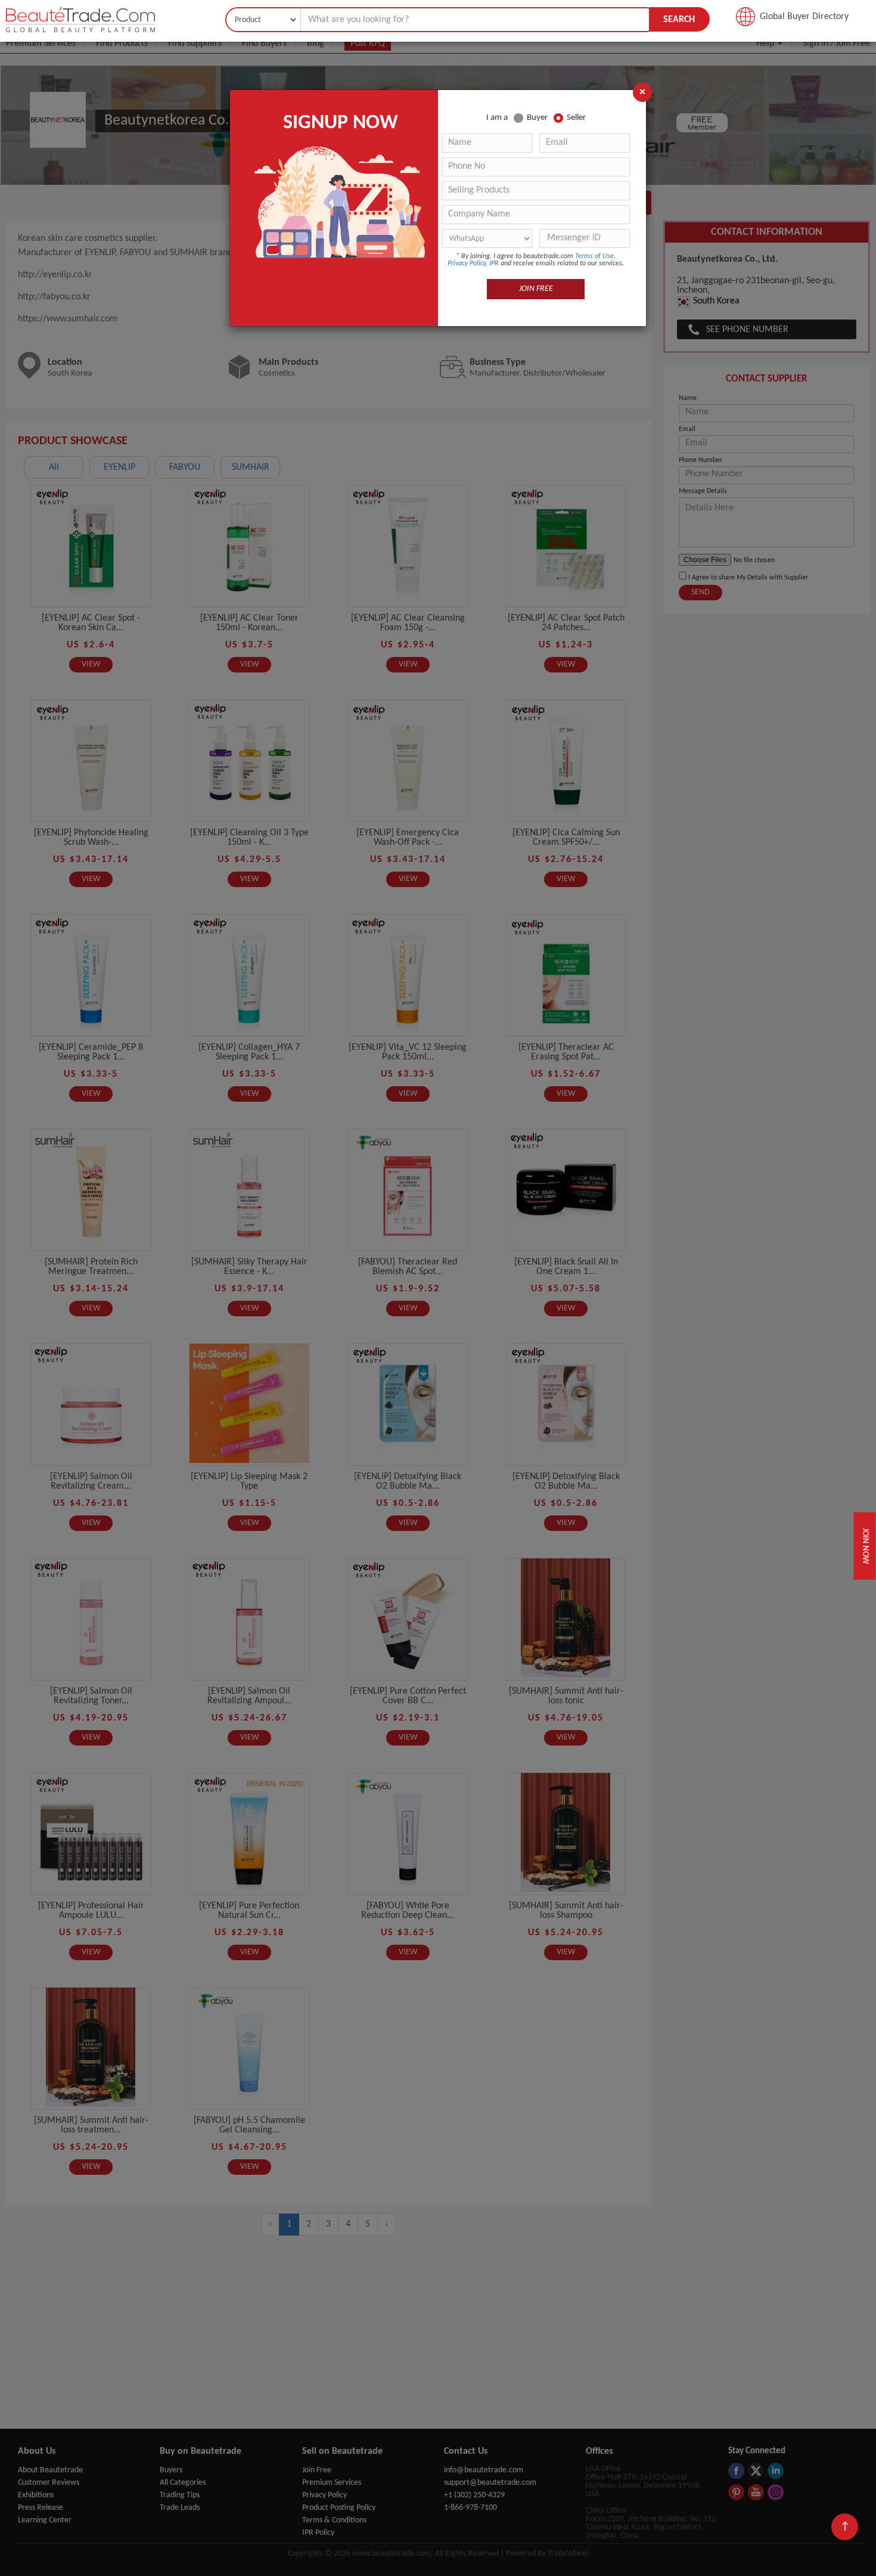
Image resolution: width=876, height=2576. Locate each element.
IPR (494, 264)
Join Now (864, 1546)
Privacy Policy (467, 264)
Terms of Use (594, 256)
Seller (576, 118)
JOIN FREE (536, 289)
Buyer (537, 118)
